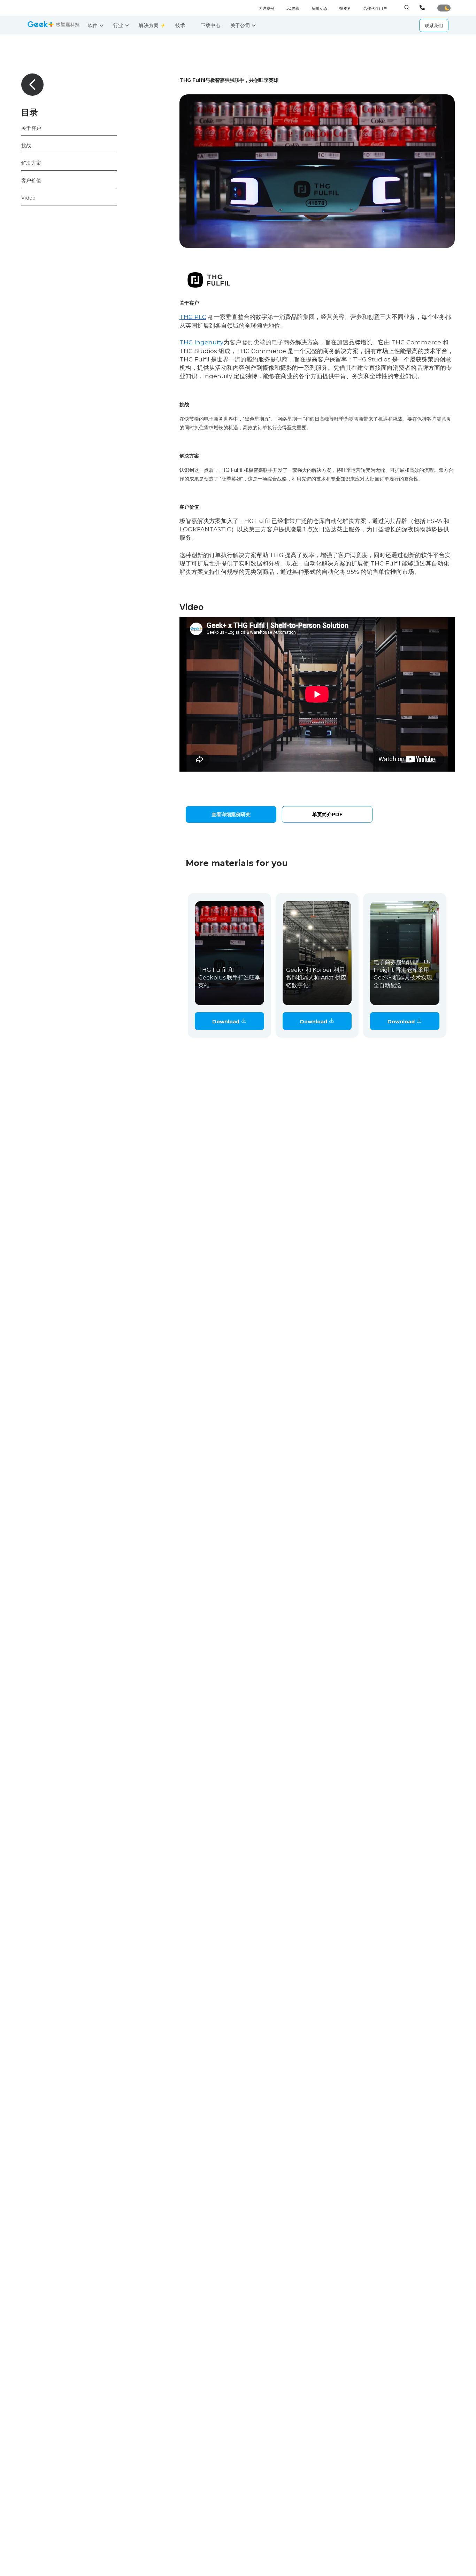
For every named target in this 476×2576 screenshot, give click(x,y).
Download (227, 1022)
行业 (119, 25)
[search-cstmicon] (407, 8)
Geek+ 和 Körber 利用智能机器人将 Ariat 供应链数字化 (316, 978)
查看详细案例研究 (231, 814)
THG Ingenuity (201, 342)
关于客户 (31, 128)
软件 (94, 25)
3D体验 (293, 8)
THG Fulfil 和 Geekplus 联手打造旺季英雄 (229, 978)
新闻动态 (319, 8)
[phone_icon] (423, 8)
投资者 (345, 8)
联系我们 (434, 25)
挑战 (26, 145)
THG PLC (193, 317)
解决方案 (149, 25)
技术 (181, 25)
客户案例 (266, 8)
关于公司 (241, 25)
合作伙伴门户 (375, 8)
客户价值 (31, 180)
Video (28, 197)
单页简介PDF (327, 814)
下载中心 (211, 25)
